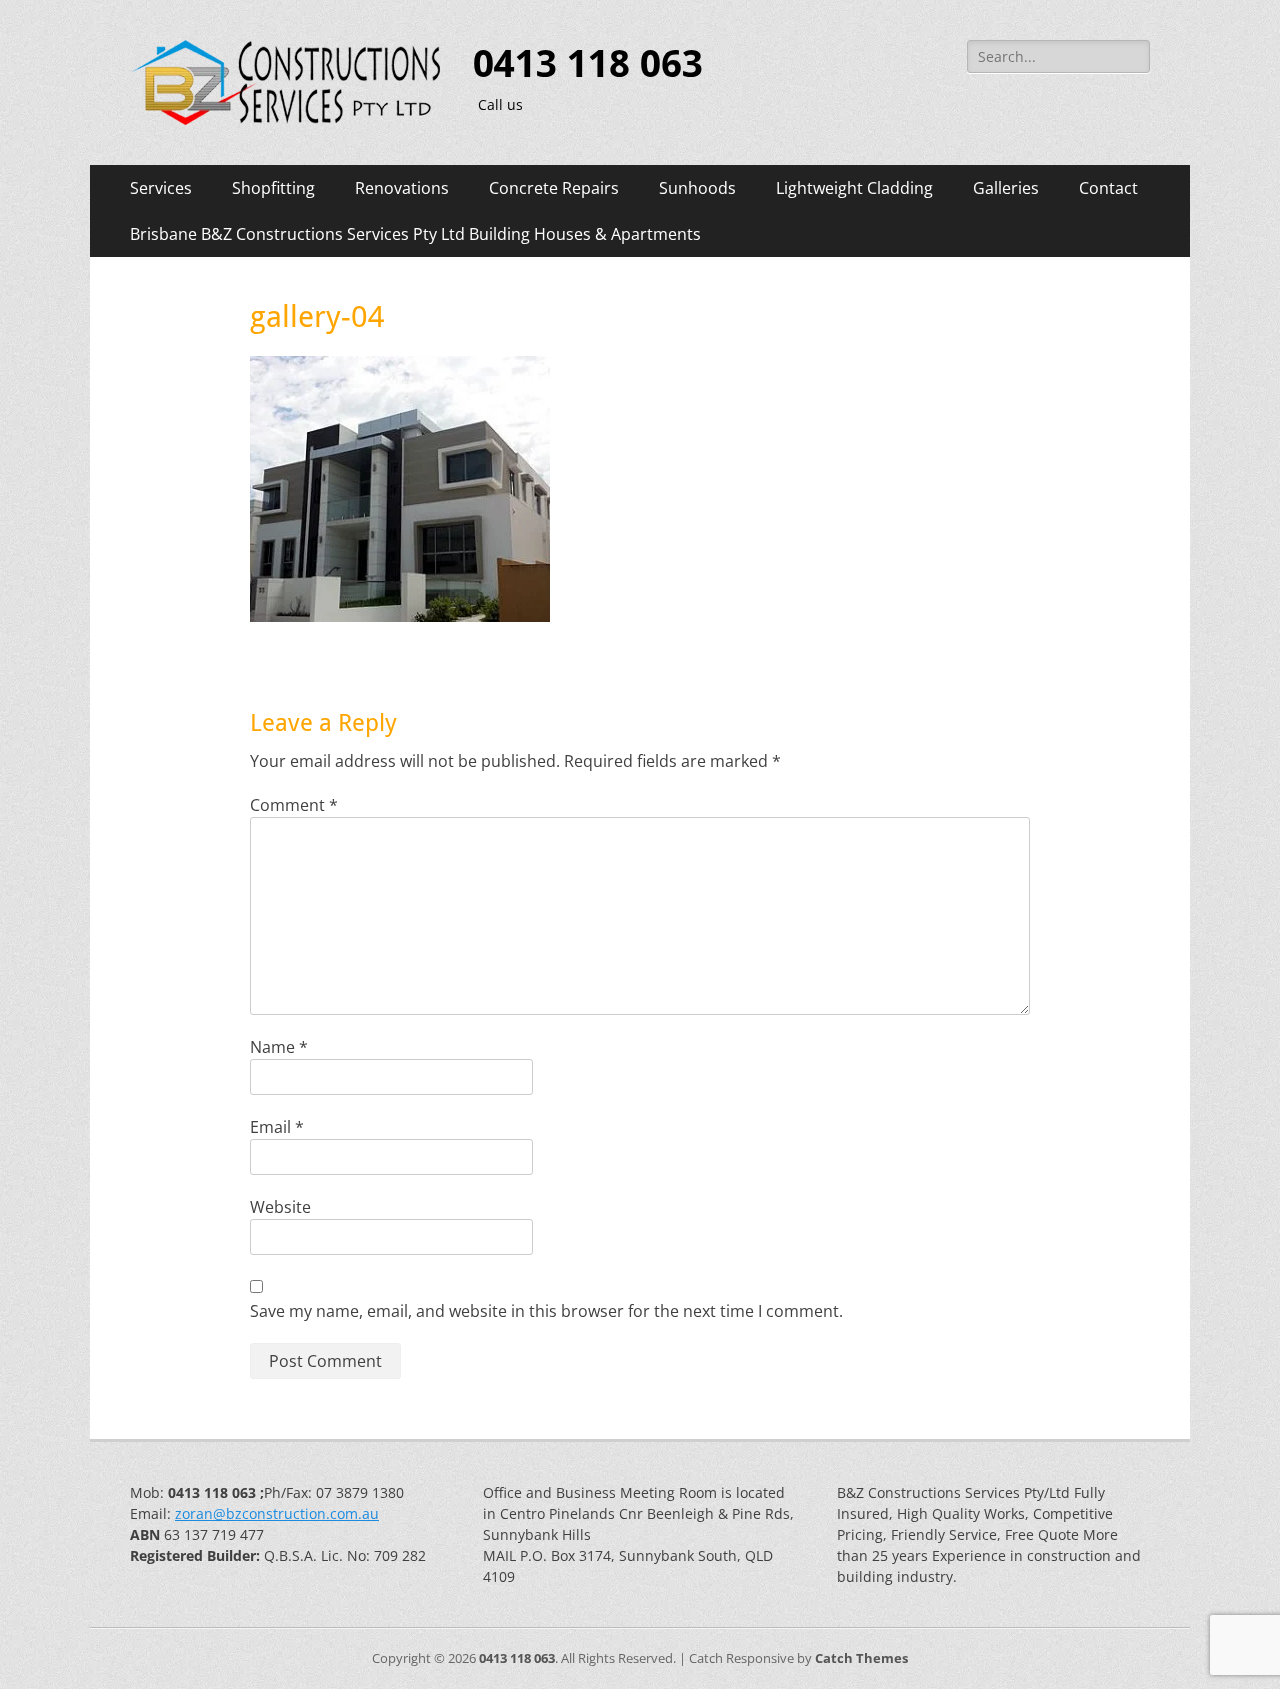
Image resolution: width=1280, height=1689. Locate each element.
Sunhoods (697, 188)
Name (279, 1047)
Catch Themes (861, 1658)
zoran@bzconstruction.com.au (277, 1513)
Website (280, 1207)
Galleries (1006, 188)
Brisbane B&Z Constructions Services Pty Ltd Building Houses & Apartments (415, 234)
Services (161, 188)
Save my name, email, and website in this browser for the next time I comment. (546, 1311)
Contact (1108, 188)
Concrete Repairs (554, 188)
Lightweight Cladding (854, 188)
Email (277, 1127)
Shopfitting (273, 188)
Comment (294, 805)
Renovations (402, 188)
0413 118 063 (588, 64)
